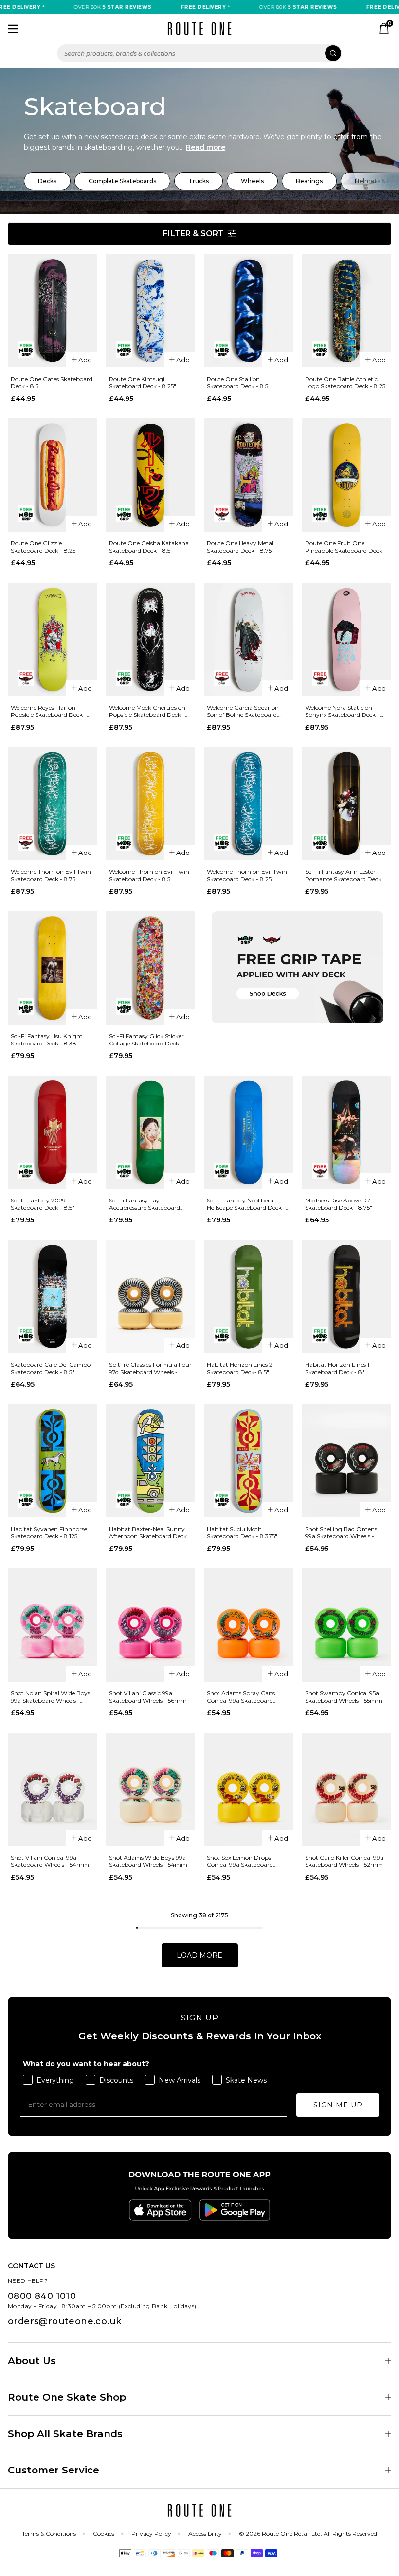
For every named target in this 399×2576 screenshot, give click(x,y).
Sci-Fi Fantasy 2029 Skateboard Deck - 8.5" (43, 1204)
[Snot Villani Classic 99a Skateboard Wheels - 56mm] (151, 1625)
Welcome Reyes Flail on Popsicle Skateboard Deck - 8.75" (49, 711)
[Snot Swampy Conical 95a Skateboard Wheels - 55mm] (347, 1625)
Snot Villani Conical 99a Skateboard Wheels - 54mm (50, 1861)
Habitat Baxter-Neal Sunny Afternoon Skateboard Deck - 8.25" (150, 1532)
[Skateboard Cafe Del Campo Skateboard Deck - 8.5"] (53, 1297)
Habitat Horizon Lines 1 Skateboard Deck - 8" (337, 1368)
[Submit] (333, 53)
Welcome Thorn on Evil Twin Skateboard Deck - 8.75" (51, 875)
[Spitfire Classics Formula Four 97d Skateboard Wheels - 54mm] (151, 1297)
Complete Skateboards (122, 181)
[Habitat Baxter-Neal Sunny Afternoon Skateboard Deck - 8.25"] (151, 1461)
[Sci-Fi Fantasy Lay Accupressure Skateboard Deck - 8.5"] (151, 1132)
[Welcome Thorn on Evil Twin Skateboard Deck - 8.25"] (249, 804)
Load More (199, 1955)
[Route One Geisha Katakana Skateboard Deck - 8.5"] (151, 475)
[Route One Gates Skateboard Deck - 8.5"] (53, 311)
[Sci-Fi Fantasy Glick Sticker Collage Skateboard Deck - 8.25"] (151, 968)
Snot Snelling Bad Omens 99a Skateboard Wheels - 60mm (341, 1532)
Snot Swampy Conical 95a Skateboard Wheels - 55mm (344, 1697)
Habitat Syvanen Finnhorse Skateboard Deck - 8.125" (49, 1532)
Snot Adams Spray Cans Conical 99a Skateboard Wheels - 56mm (241, 1697)
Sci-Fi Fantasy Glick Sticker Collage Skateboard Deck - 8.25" (146, 1040)
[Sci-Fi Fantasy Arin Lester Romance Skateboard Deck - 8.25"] (347, 804)
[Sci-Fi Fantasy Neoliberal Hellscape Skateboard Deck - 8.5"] (249, 1132)
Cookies (104, 2533)
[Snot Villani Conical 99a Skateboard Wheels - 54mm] (53, 1789)
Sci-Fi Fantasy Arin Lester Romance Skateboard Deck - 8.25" (345, 875)
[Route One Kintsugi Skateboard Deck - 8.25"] (151, 311)
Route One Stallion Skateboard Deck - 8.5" (239, 383)
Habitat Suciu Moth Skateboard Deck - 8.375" (242, 1532)
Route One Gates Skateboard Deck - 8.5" (52, 383)
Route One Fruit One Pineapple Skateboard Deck (344, 547)
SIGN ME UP (338, 2105)
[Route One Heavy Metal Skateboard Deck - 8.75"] (249, 475)
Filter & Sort (193, 234)
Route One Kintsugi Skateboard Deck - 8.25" (143, 383)
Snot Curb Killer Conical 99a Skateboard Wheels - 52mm (344, 1861)
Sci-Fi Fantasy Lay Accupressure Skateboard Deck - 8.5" (145, 1204)
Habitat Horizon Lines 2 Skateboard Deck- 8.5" (240, 1368)
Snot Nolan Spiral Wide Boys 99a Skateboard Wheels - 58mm (50, 1697)
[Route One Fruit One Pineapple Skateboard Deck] (347, 475)
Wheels (252, 181)
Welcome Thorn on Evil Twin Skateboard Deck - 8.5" (149, 875)
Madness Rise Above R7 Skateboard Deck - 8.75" (339, 1204)
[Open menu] (13, 29)
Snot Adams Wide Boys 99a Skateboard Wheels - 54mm (148, 1861)
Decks (47, 181)
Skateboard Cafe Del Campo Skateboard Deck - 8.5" (51, 1368)
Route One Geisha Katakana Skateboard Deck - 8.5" (149, 547)
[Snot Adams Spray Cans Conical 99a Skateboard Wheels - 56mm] (249, 1625)
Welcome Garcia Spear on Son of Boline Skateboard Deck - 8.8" (243, 711)
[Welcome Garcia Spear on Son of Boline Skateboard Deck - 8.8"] (249, 639)
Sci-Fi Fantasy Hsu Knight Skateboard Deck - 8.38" (47, 1040)
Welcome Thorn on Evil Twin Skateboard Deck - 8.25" (247, 875)
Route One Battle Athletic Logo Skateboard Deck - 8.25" (346, 383)
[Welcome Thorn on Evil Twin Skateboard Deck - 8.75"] (53, 804)
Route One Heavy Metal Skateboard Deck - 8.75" (240, 547)
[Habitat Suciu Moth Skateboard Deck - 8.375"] (249, 1461)
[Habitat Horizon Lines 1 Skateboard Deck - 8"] (347, 1297)
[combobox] (199, 53)
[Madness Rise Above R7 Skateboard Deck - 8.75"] (347, 1132)
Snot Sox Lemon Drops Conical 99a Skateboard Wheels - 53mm (240, 1861)
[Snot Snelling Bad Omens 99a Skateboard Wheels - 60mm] (347, 1461)
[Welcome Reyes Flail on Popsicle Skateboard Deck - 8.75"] (53, 639)
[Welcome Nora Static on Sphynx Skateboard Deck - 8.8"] (347, 639)
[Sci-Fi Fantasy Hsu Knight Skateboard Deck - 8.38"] (53, 968)
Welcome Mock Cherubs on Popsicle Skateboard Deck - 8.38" (147, 711)
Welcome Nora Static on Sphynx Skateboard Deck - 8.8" (342, 711)
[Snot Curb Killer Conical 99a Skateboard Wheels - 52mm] (347, 1789)
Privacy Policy (151, 2533)
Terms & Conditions (49, 2533)
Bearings (309, 181)
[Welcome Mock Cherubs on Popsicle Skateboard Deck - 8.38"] (151, 639)
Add (85, 360)
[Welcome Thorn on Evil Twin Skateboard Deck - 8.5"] (151, 804)
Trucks (199, 181)
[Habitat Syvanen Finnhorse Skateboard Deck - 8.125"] (53, 1461)
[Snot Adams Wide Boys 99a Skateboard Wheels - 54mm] (151, 1789)
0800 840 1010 (42, 2296)
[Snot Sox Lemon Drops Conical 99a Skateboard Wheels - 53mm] (249, 1789)
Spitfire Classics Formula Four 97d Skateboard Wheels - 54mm (150, 1368)
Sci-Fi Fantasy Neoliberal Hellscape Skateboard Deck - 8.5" (246, 1204)
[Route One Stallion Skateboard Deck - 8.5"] (249, 311)
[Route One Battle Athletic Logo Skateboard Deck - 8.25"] (347, 311)
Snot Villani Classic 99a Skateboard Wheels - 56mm (148, 1697)
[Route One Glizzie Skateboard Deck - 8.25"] (53, 475)
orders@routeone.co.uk (64, 2321)
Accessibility (205, 2533)
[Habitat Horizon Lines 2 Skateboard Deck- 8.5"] (249, 1297)
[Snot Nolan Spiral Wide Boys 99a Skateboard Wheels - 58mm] (53, 1625)
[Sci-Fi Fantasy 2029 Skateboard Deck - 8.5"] (53, 1132)
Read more (206, 147)
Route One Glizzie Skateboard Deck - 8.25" (44, 547)
